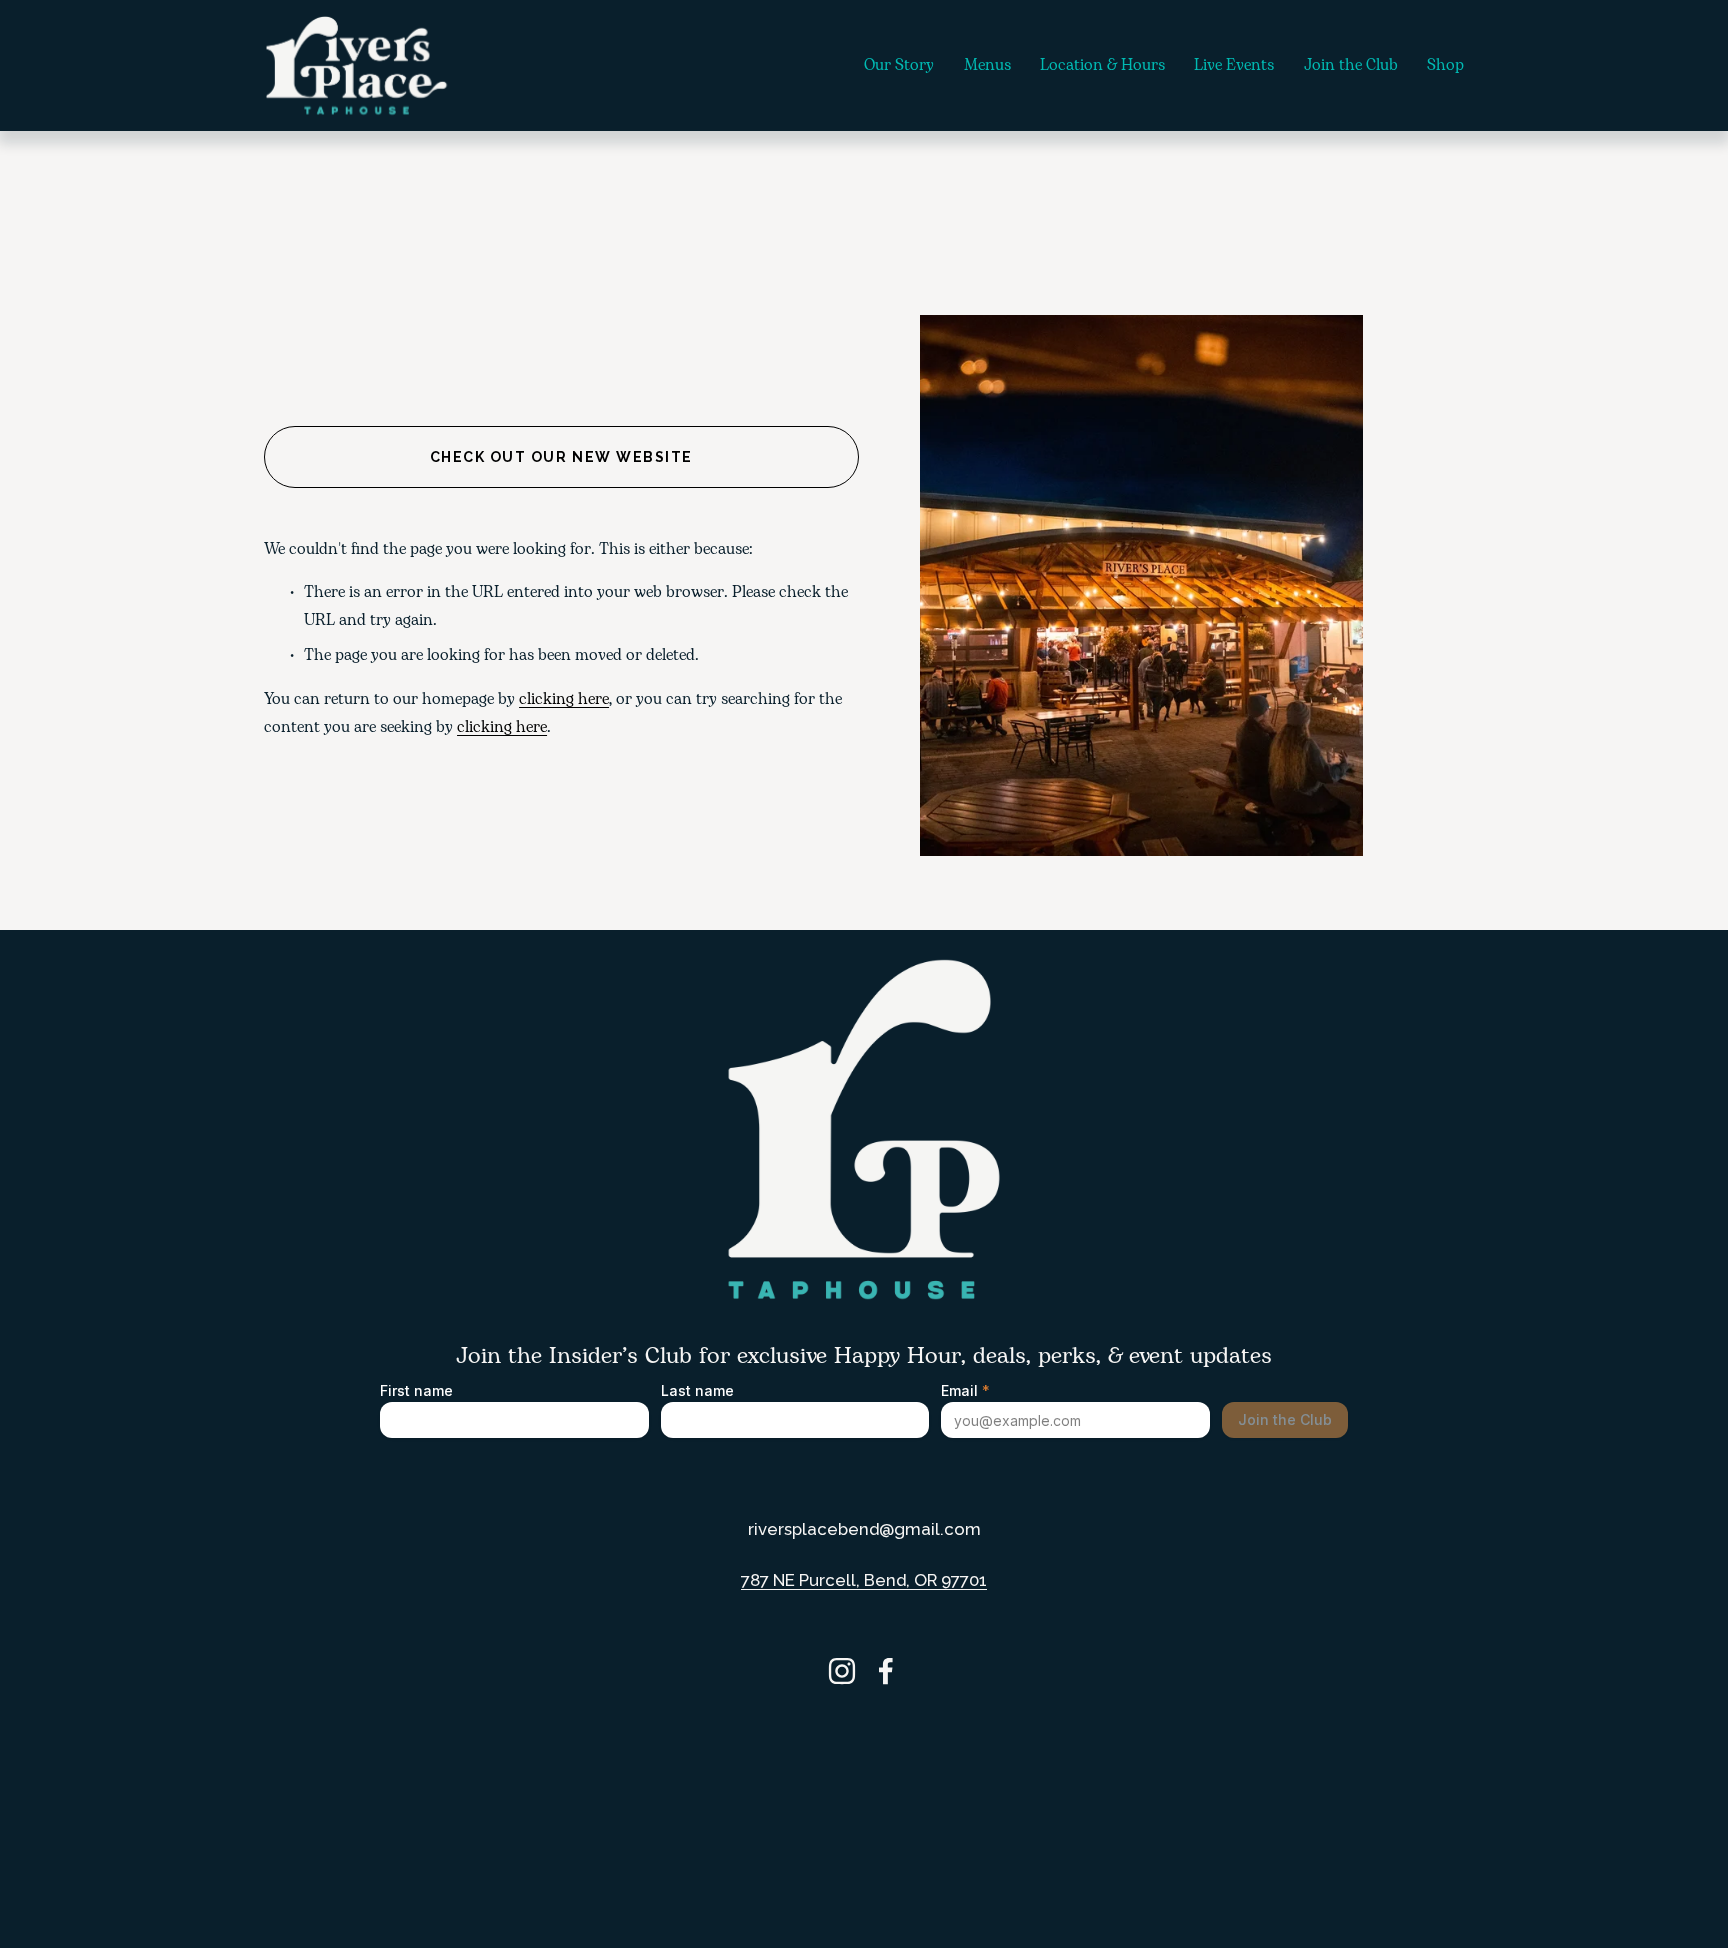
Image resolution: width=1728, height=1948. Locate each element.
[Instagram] (842, 1671)
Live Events (1234, 65)
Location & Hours (1102, 65)
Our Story (899, 65)
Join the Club (1351, 65)
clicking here (564, 699)
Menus (987, 65)
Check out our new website (562, 457)
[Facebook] (886, 1671)
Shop (1445, 65)
